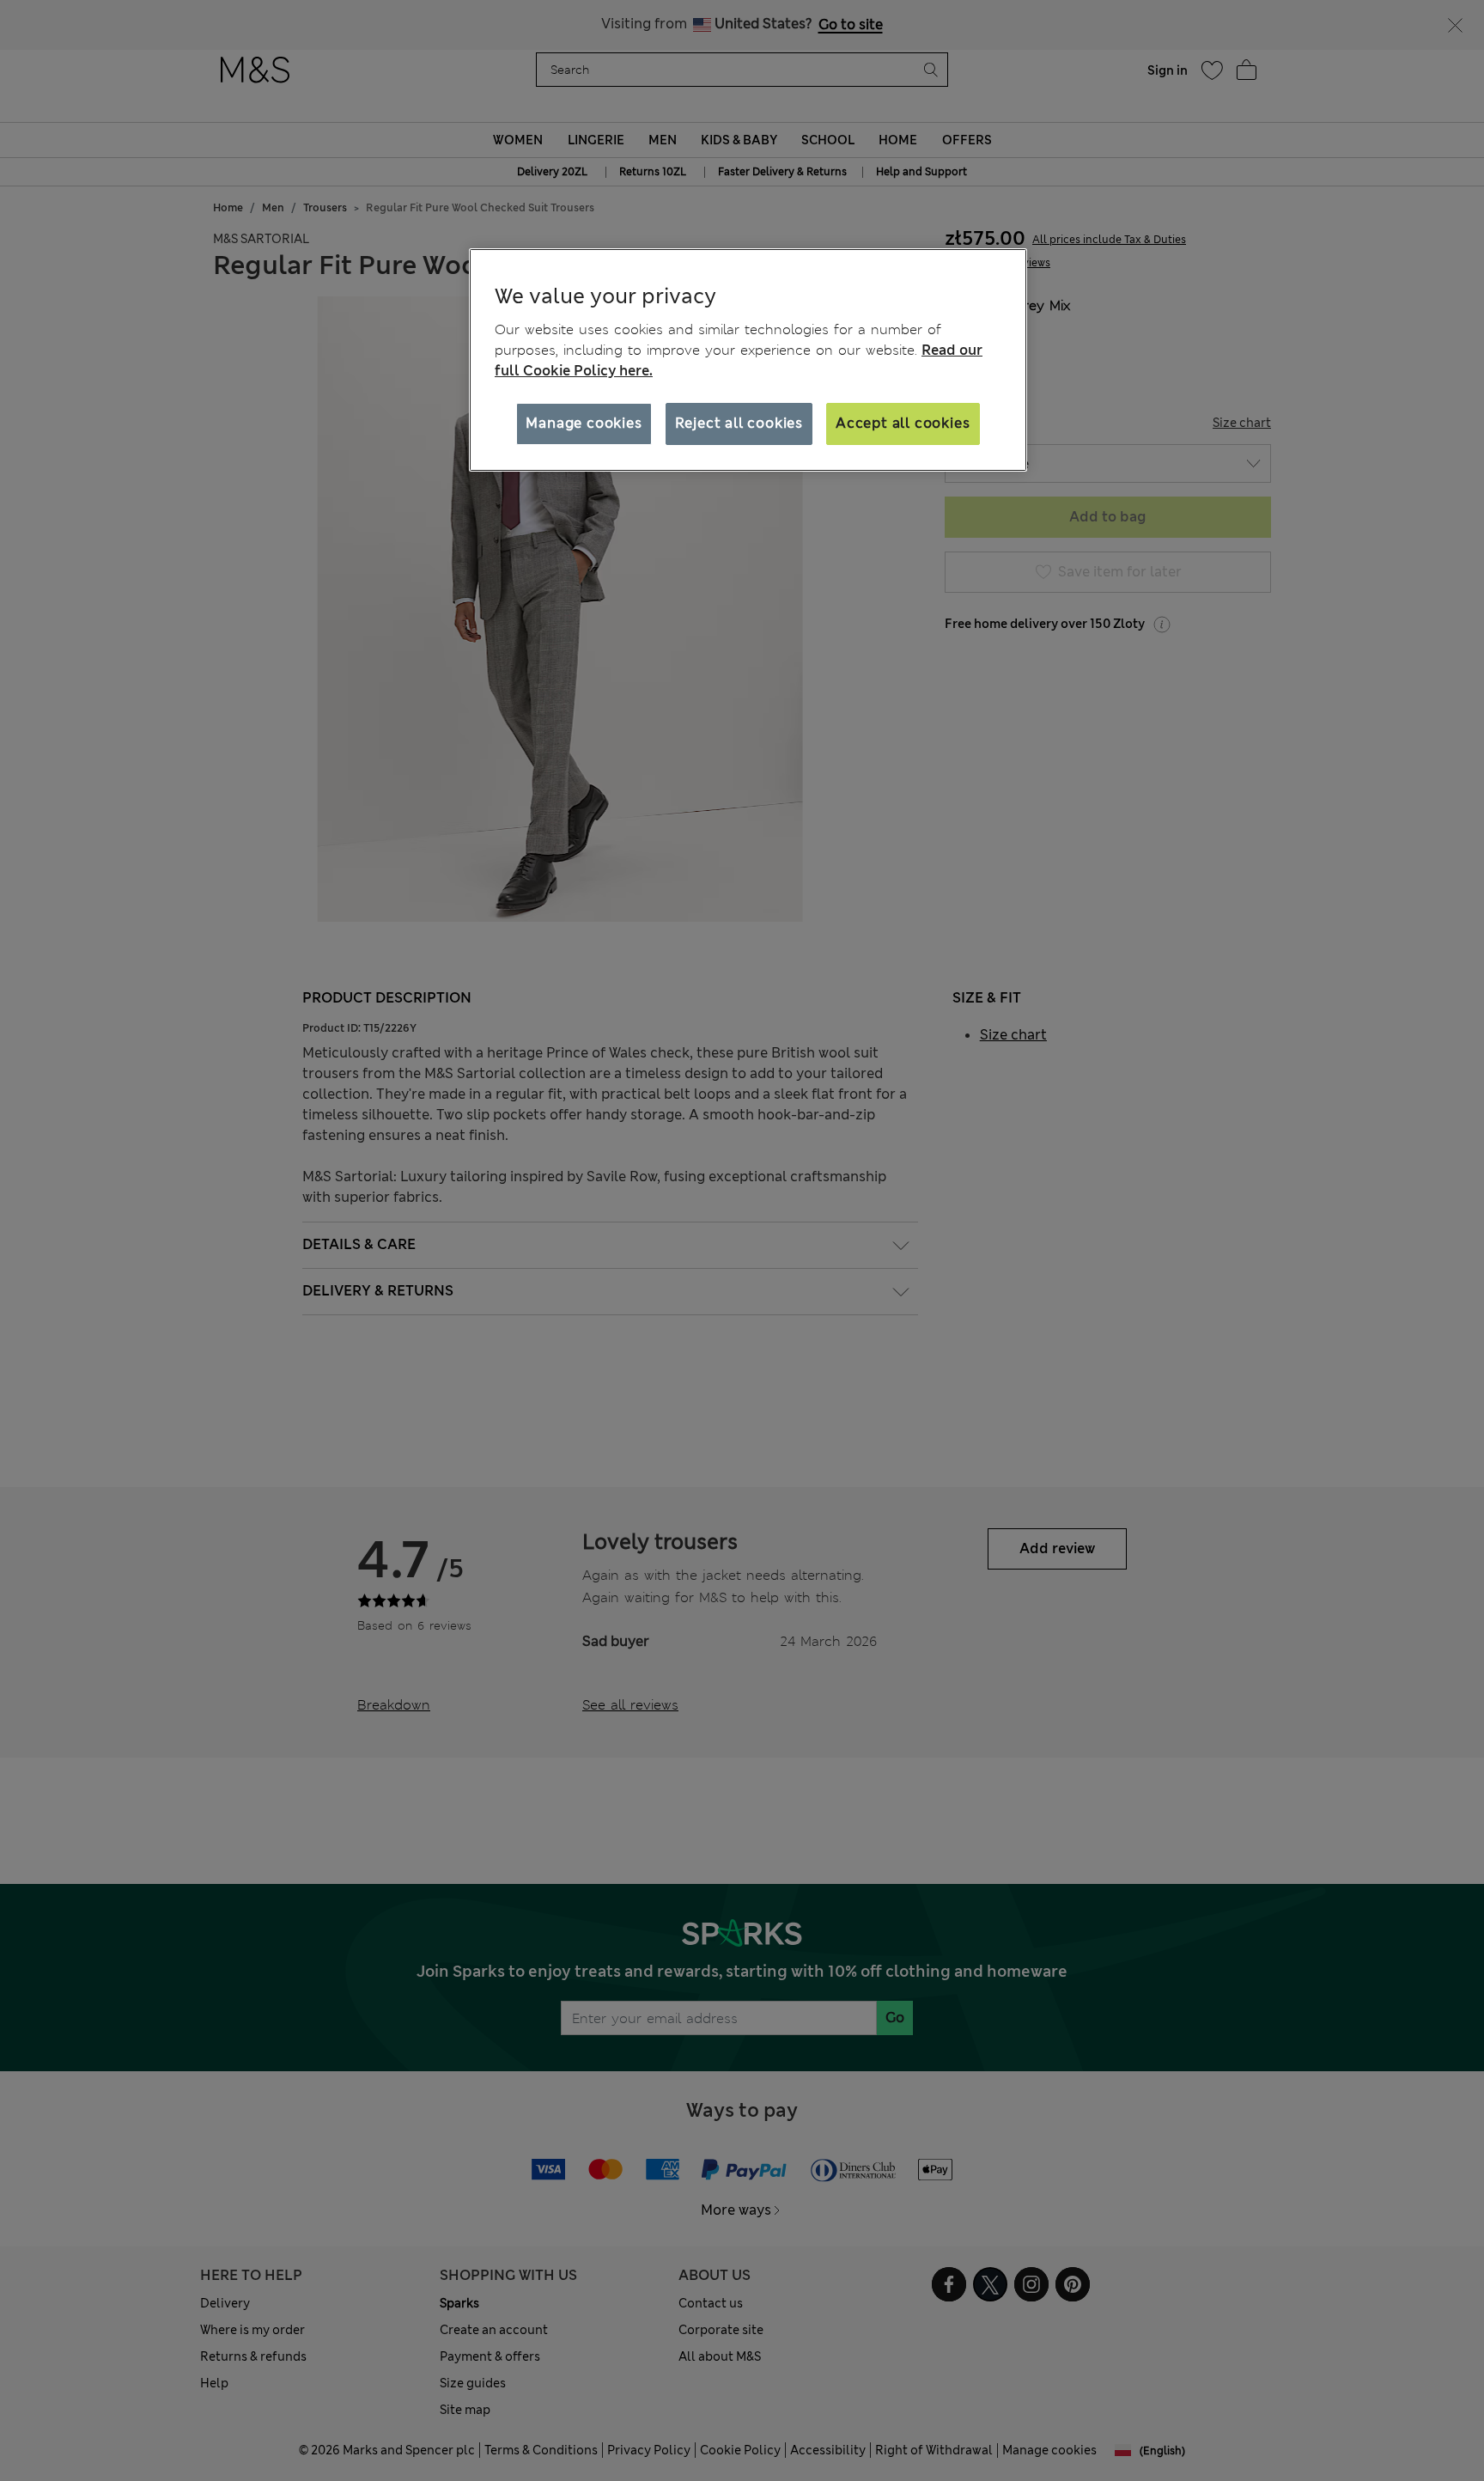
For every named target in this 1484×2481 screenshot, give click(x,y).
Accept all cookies (903, 423)
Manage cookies (584, 423)
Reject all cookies (739, 423)
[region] (748, 360)
